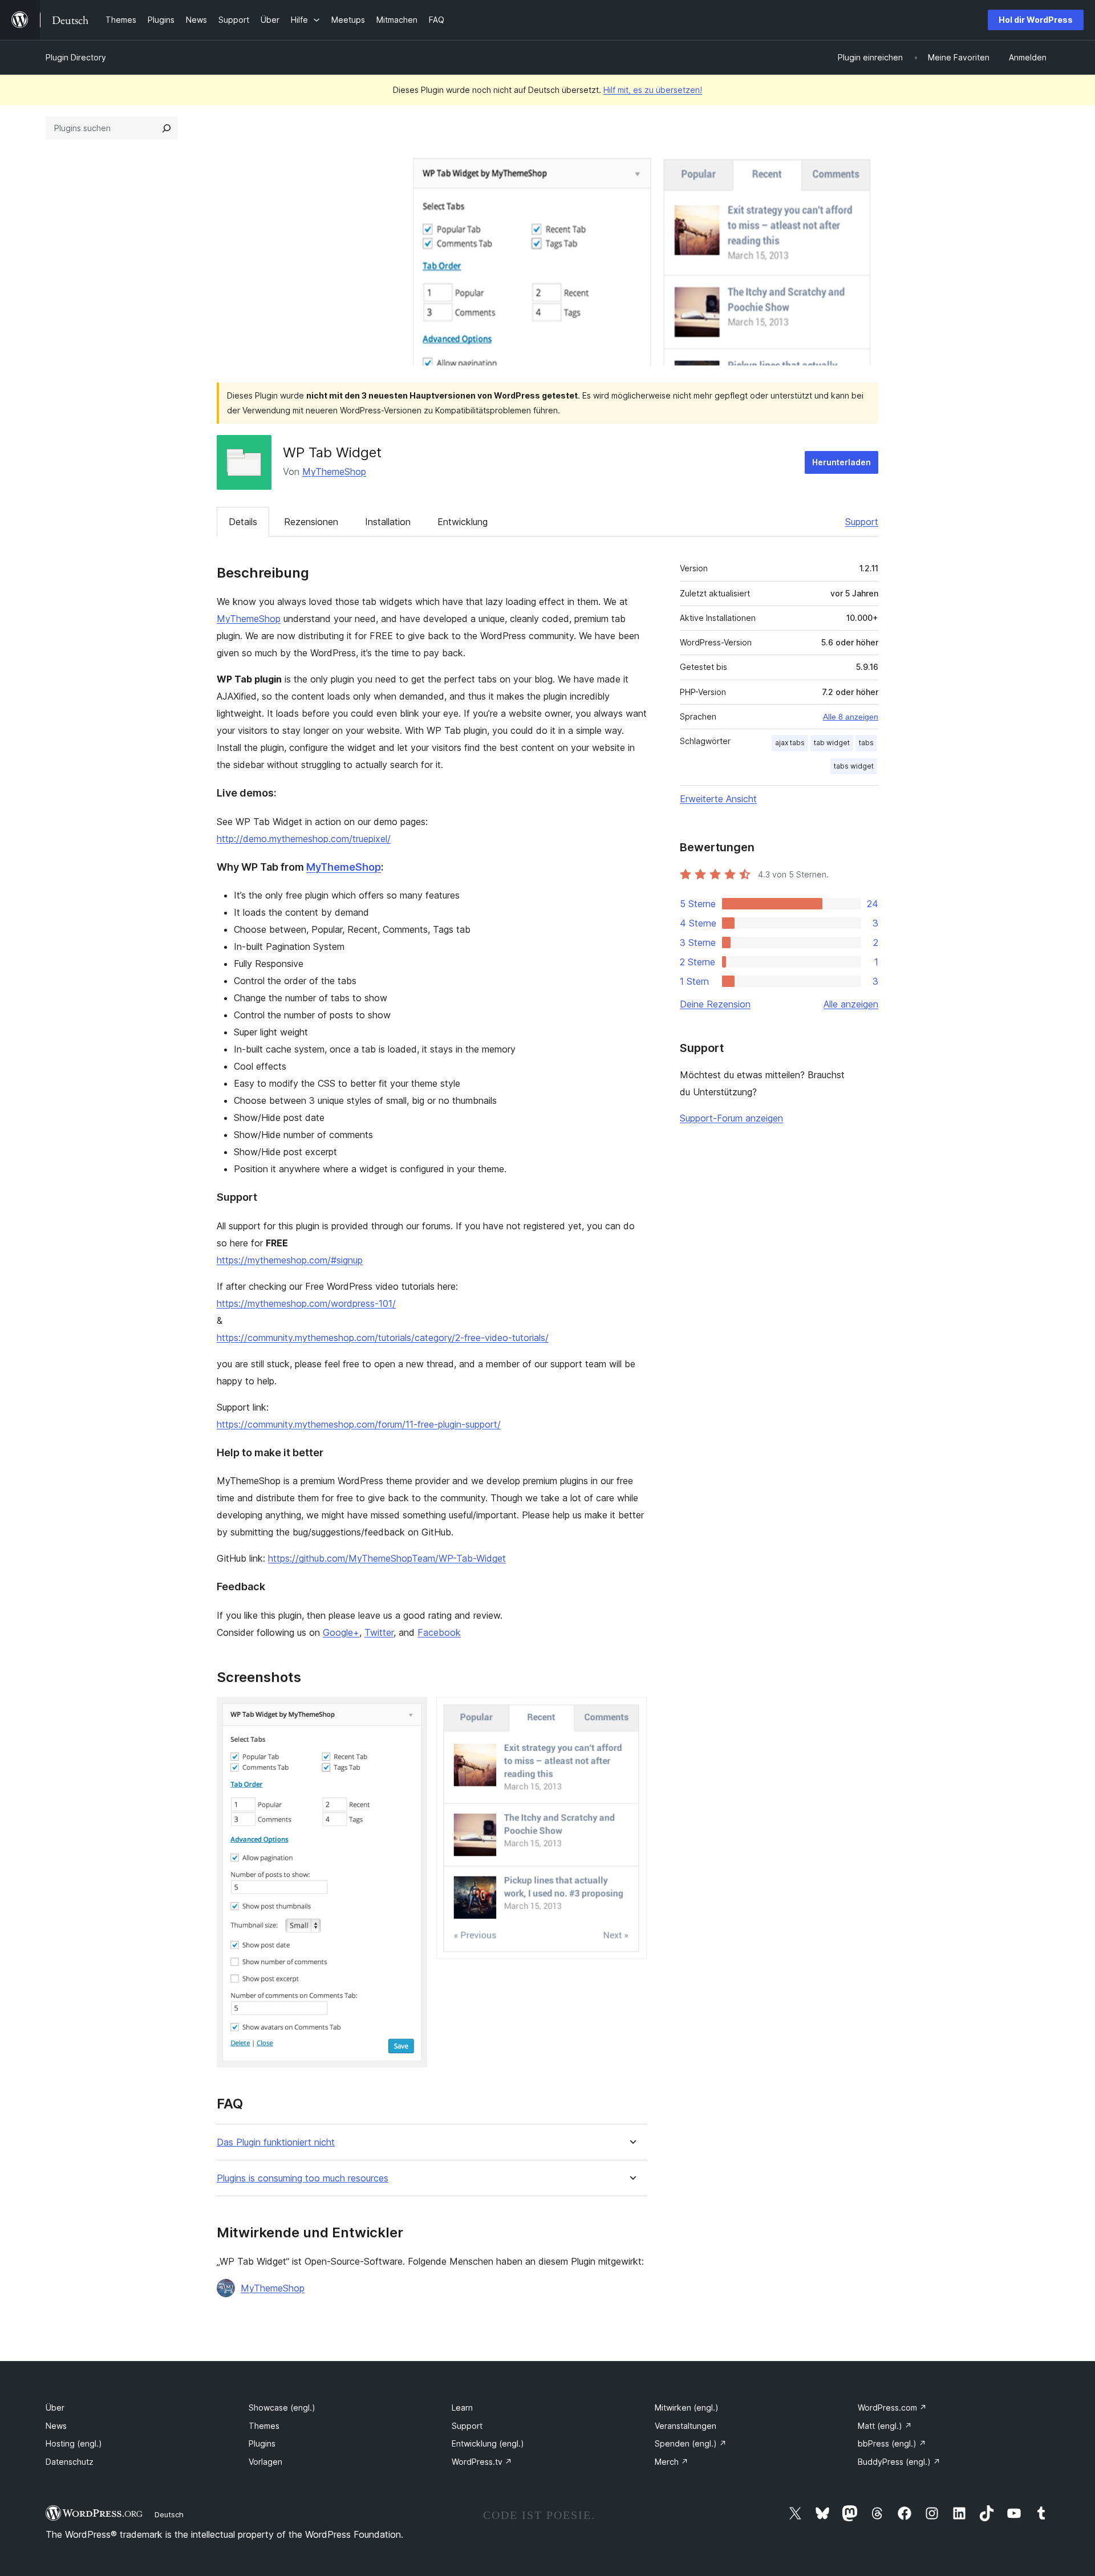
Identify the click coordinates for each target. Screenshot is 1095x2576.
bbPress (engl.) (892, 2443)
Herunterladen (841, 462)
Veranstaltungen (686, 2426)
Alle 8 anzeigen (851, 717)
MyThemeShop (334, 472)
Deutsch (169, 2514)
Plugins (262, 2443)
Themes (264, 2426)
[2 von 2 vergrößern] (631, 1712)
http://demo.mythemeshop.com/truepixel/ (304, 839)
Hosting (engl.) (74, 2443)
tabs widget (854, 766)
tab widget (832, 743)
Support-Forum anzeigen (731, 1118)
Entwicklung (463, 522)
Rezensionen (311, 522)
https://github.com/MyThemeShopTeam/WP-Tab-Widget (387, 1558)
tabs (866, 743)
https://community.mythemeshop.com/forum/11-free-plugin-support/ (359, 1424)
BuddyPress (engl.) (899, 2462)
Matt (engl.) (885, 2426)
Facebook (439, 1632)
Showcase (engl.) (282, 2408)
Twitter (379, 1632)
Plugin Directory (76, 57)
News (56, 2426)
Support (862, 522)
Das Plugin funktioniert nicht (276, 2142)
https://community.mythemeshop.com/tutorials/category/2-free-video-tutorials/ (383, 1338)
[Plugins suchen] (167, 128)
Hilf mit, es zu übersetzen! (653, 90)
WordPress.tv (482, 2462)
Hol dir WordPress (1036, 20)
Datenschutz (70, 2462)
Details (243, 522)
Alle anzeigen (851, 1004)
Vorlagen (265, 2462)
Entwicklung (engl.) (488, 2443)
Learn (462, 2408)
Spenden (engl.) (691, 2443)
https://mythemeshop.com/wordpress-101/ (306, 1303)
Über (55, 2408)
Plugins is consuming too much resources (303, 2178)
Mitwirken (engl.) (687, 2408)
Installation (388, 522)
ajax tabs (790, 743)
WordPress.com (892, 2408)
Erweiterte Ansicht (718, 799)
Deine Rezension (715, 1004)
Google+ (341, 1632)
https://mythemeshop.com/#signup (290, 1260)
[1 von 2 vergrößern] (412, 1712)
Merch (672, 2462)
